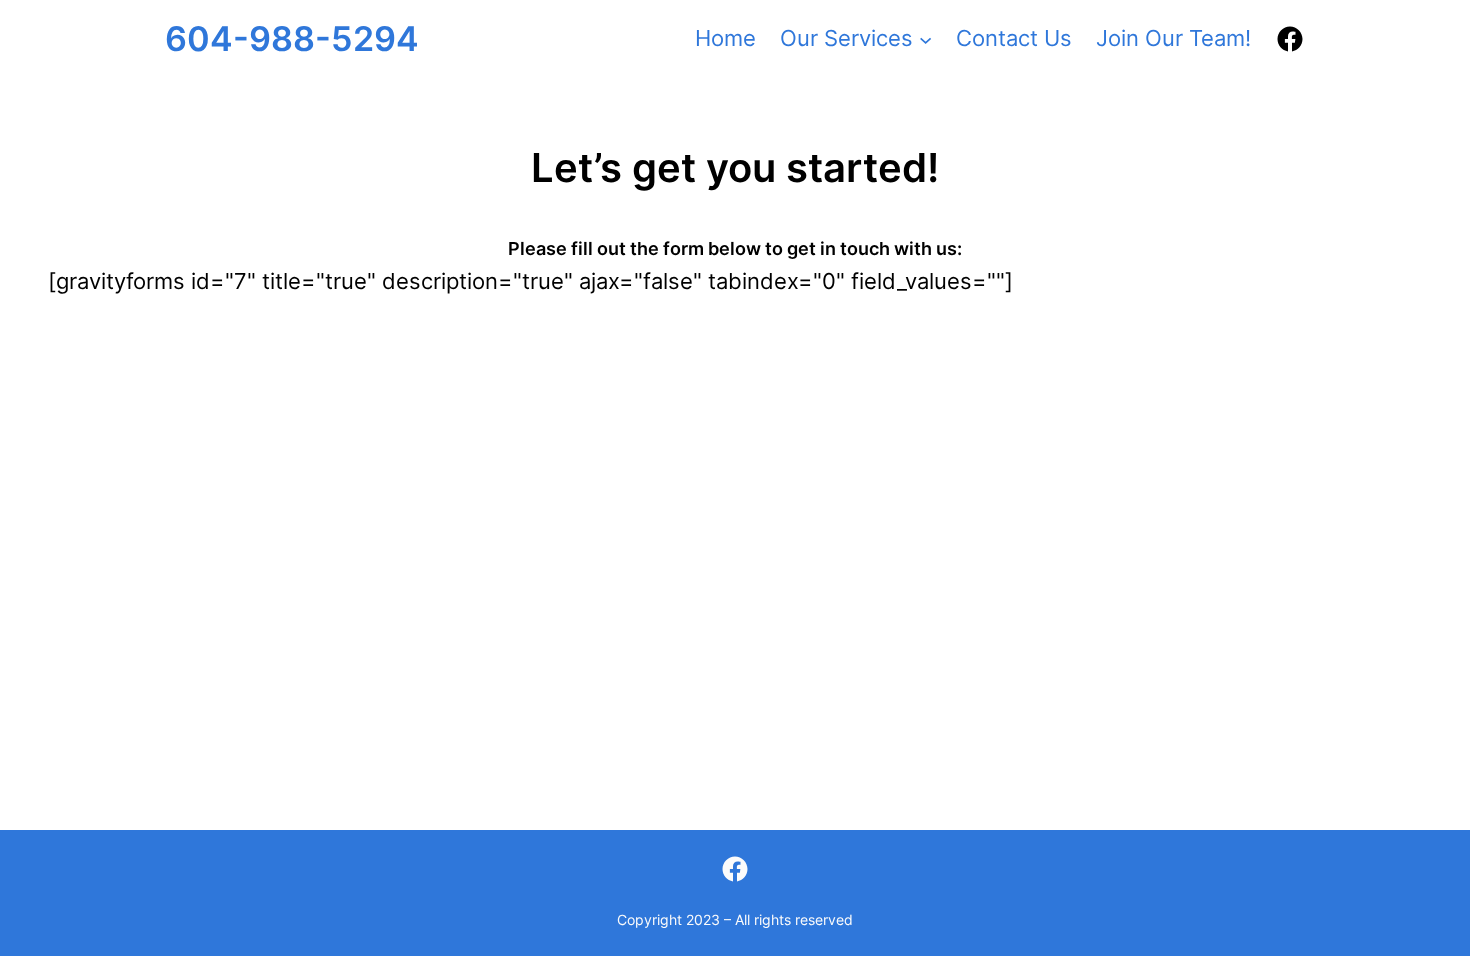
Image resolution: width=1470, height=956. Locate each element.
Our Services (846, 38)
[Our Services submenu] (925, 38)
